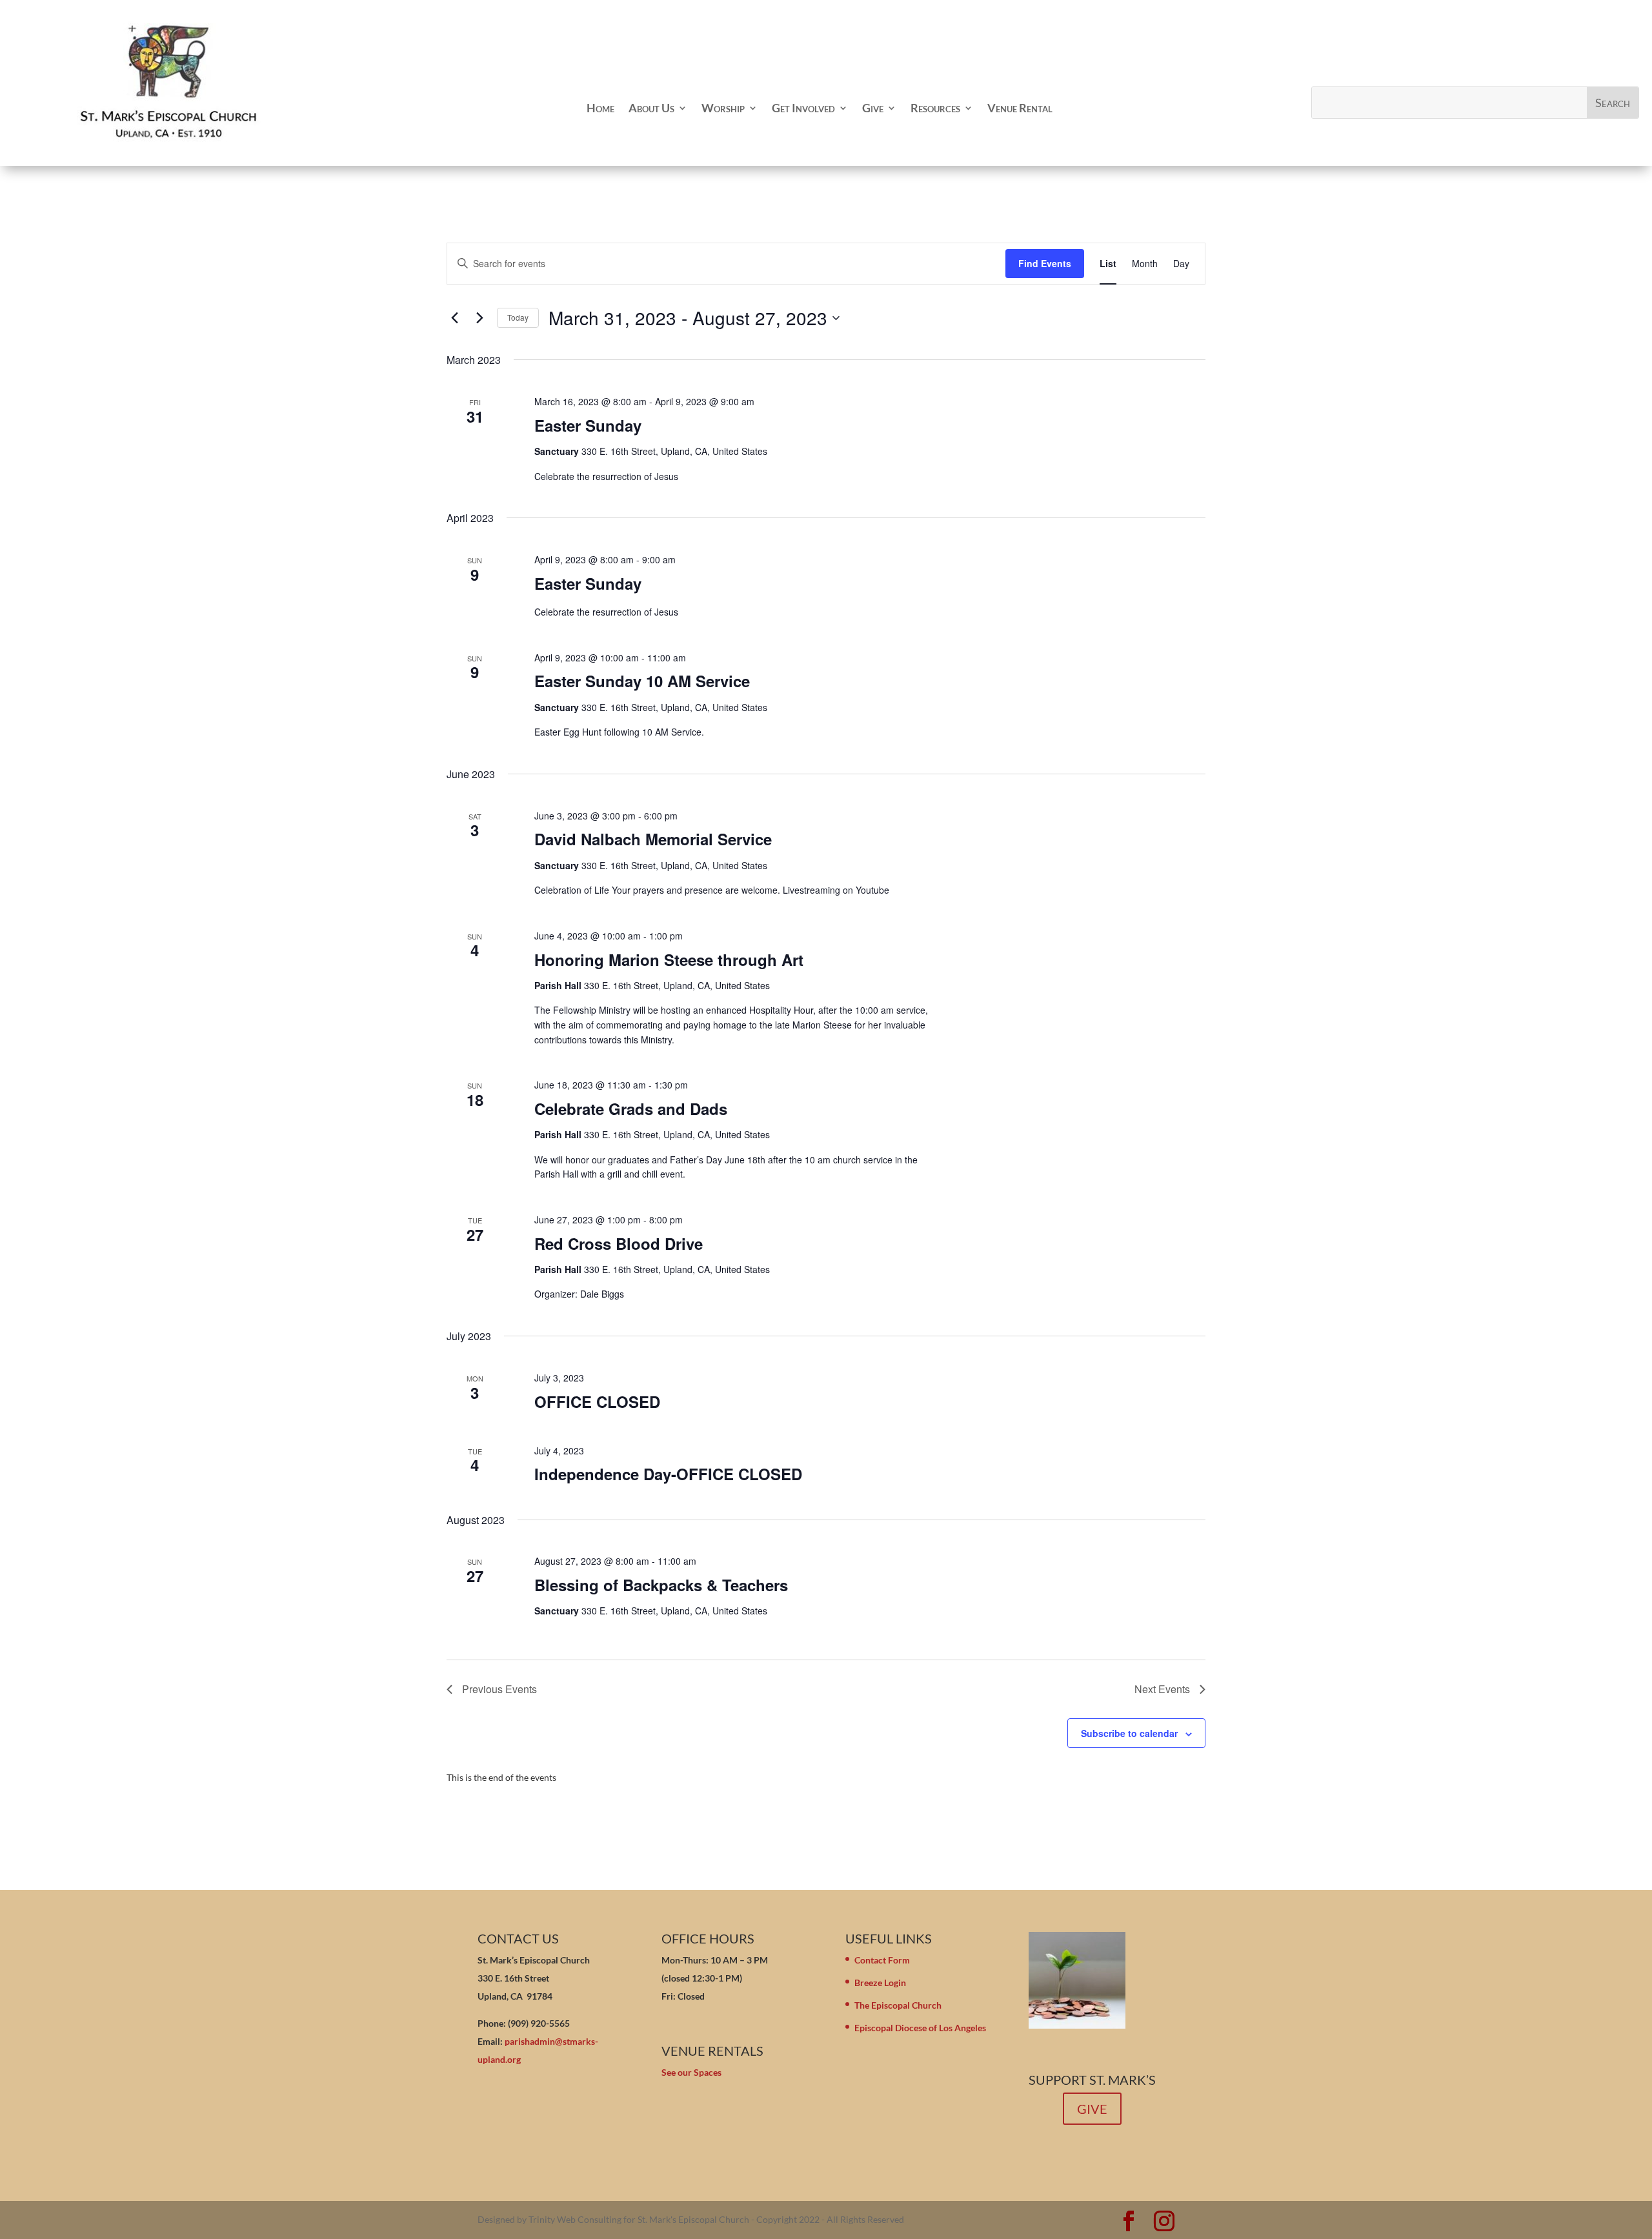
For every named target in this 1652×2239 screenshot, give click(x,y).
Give (873, 108)
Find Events (1045, 263)
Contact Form (882, 1960)
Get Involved (803, 108)
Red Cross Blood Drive (619, 1243)
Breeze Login (880, 1983)
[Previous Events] (454, 318)
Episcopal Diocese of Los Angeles (920, 2028)
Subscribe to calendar (1129, 1733)
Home (600, 108)
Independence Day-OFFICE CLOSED (668, 1474)
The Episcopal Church (898, 2005)
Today (518, 317)
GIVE (1092, 2109)
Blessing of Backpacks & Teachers (661, 1585)
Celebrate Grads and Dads (631, 1109)
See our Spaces (691, 2072)
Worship (723, 108)
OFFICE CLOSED (597, 1401)
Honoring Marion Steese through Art (669, 959)
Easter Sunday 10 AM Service (642, 681)
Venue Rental (1020, 108)
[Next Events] (479, 318)
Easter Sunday (588, 425)
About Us (651, 108)
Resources (935, 108)
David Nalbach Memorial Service (653, 839)
